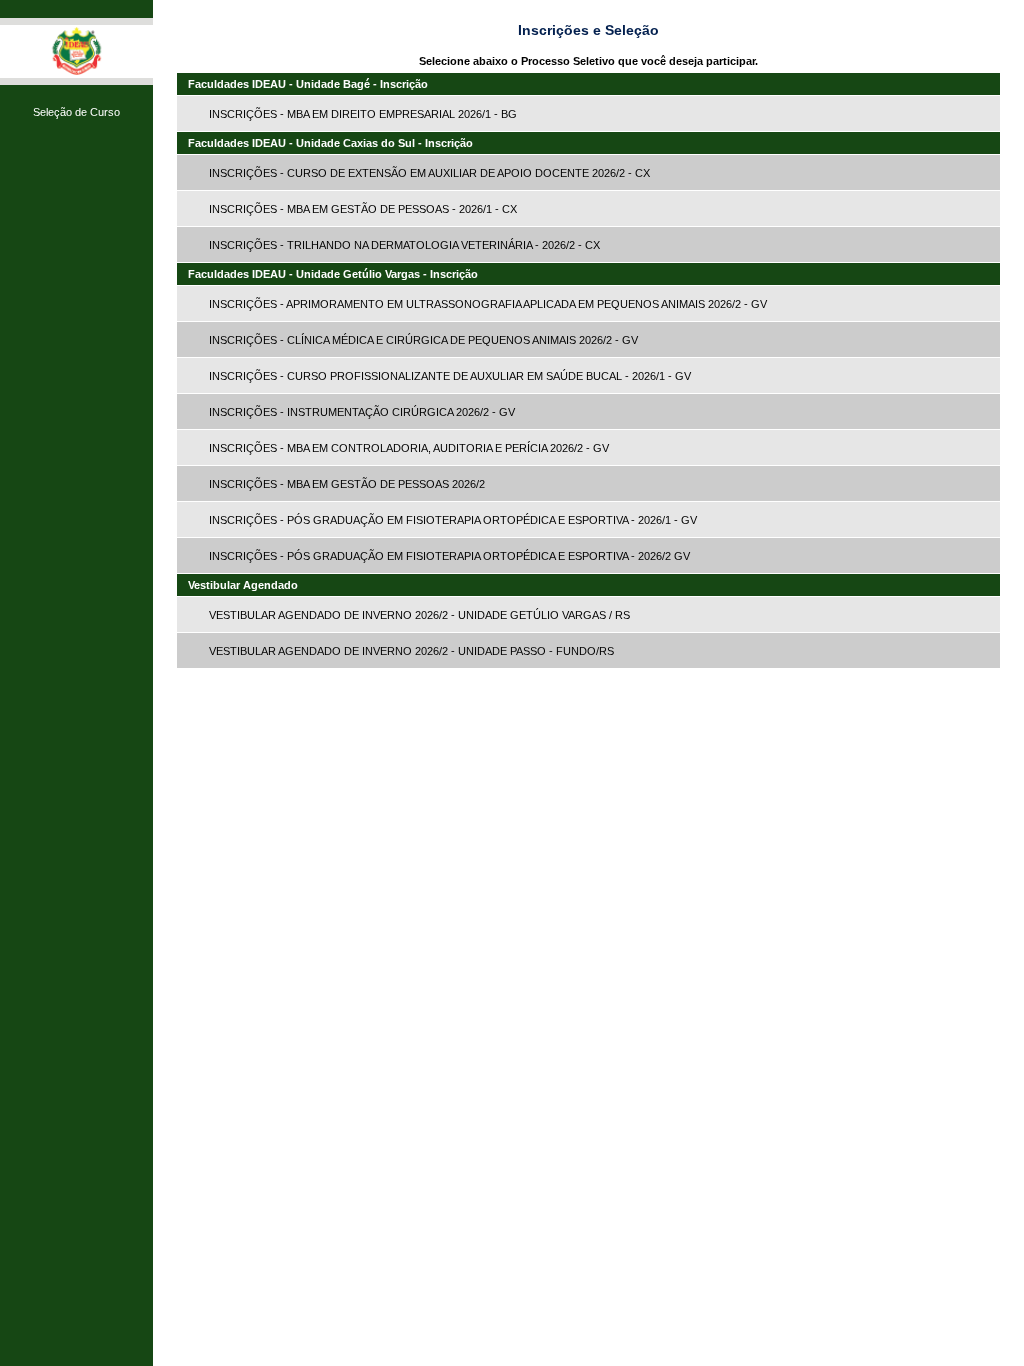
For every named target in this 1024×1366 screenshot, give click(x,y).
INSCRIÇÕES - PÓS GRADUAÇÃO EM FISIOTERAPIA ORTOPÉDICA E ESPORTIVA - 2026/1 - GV (453, 520)
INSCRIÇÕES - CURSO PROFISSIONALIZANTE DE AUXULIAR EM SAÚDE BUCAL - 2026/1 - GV (450, 376)
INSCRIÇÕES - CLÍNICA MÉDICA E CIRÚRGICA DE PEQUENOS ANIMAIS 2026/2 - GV (423, 340)
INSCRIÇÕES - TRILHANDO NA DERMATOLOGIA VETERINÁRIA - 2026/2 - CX (404, 245)
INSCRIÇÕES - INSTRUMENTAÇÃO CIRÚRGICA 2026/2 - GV (362, 412)
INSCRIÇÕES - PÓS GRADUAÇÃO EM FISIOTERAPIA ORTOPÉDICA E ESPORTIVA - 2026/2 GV (449, 556)
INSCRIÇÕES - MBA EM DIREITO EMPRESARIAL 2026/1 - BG (363, 114)
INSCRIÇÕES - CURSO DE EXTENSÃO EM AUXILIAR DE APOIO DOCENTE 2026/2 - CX (429, 173)
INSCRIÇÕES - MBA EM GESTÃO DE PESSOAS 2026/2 (347, 484)
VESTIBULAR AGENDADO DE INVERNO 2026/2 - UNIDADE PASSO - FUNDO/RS (411, 651)
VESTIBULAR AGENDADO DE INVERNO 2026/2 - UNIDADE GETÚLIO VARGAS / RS (419, 615)
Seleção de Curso (76, 112)
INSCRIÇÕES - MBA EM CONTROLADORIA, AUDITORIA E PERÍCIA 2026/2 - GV (409, 448)
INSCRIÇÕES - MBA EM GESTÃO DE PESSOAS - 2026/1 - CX (363, 209)
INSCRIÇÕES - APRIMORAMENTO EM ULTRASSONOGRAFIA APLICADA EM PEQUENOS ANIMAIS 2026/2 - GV (488, 304)
